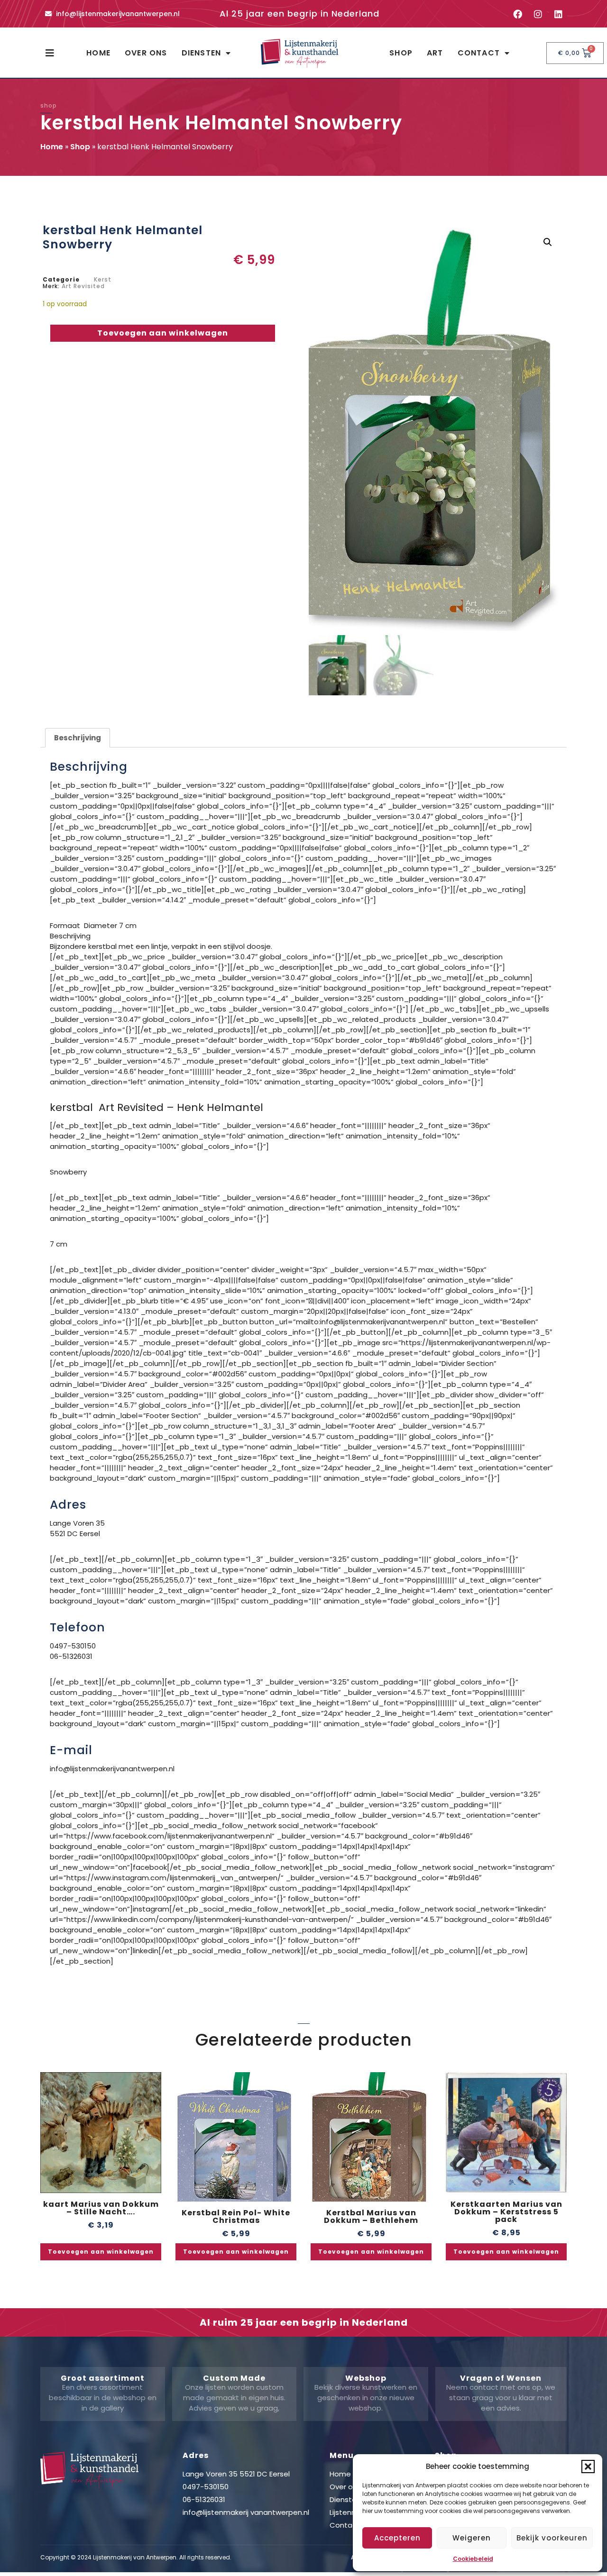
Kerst (103, 279)
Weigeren (472, 2538)
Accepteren (397, 2538)
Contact (479, 53)
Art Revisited (83, 286)
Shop (401, 53)
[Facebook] (517, 14)
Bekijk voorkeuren (552, 2538)
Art (435, 53)
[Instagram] (538, 14)
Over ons (146, 53)
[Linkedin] (558, 14)
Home (98, 53)
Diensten (202, 53)
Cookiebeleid (473, 2559)
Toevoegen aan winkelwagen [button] (101, 2252)
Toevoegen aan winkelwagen (163, 333)
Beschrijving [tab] (78, 738)
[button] (588, 2467)
